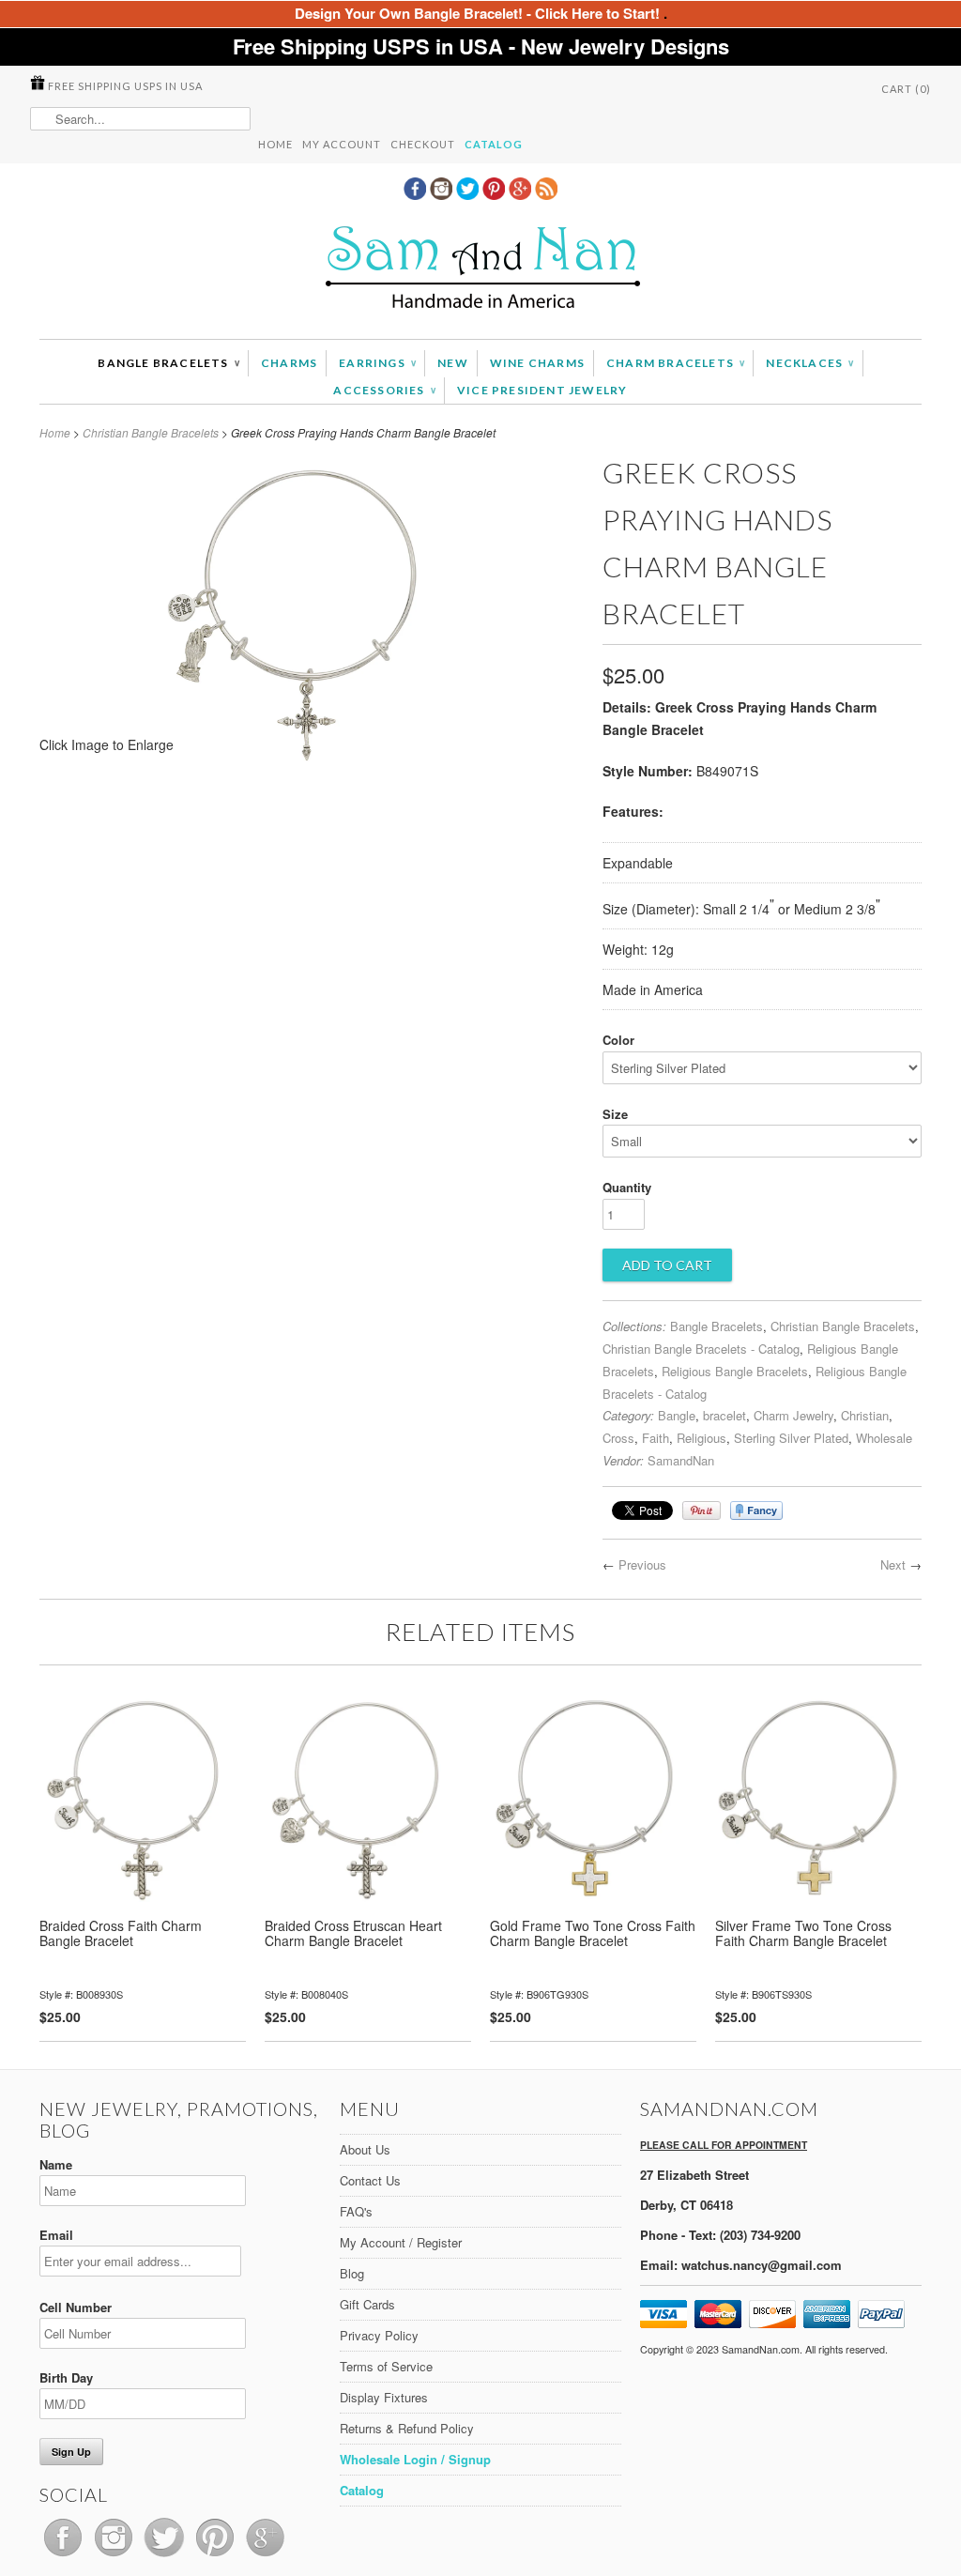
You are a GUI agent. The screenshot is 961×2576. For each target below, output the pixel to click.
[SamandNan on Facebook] (417, 194)
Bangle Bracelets (168, 363)
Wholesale (884, 1438)
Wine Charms (537, 363)
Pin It (702, 1510)
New (453, 363)
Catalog (494, 144)
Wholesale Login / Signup (415, 2459)
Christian (865, 1415)
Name (56, 2164)
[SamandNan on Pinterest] (496, 194)
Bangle (677, 1415)
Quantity (627, 1187)
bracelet (725, 1415)
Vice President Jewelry (542, 390)
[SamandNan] (480, 270)
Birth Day (66, 2377)
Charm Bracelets (675, 363)
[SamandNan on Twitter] (469, 194)
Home (275, 144)
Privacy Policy (379, 2335)
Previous (642, 1564)
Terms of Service (386, 2366)
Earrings (377, 363)
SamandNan (681, 1460)
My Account (342, 144)
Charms (289, 363)
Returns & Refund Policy (407, 2428)
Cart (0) (906, 89)
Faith (656, 1438)
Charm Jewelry (793, 1415)
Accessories (384, 390)
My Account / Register (401, 2242)
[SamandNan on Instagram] (443, 194)
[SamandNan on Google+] (522, 194)
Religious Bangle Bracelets (735, 1371)
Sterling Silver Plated (791, 1438)
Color (618, 1040)
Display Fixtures (384, 2397)
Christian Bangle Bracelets (151, 432)
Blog (352, 2273)
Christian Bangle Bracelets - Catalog (701, 1349)
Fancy (756, 1510)
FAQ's (356, 2211)
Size (615, 1114)
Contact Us (370, 2180)
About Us (365, 2149)
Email (56, 2235)
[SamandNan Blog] (546, 194)
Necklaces (809, 363)
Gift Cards (367, 2304)
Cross (618, 1438)
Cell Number (76, 2307)
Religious (702, 1438)
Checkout (423, 144)
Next (893, 1564)
